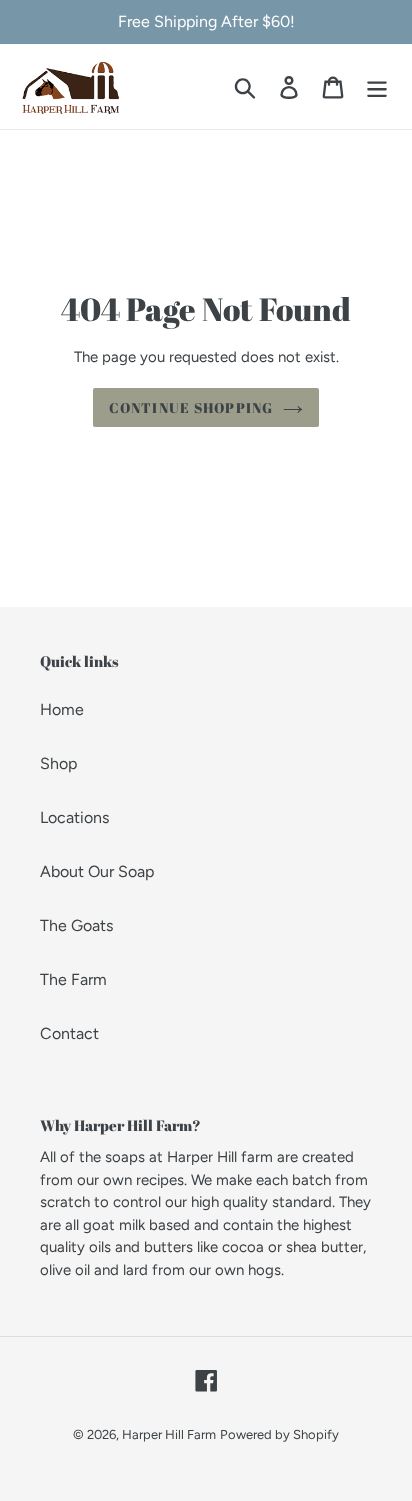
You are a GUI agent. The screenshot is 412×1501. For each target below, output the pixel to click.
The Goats (76, 925)
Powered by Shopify (279, 1434)
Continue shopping (191, 407)
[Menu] (377, 86)
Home (62, 709)
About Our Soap (97, 871)
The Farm (73, 979)
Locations (74, 817)
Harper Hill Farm (169, 1434)
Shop (58, 763)
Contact (69, 1033)
